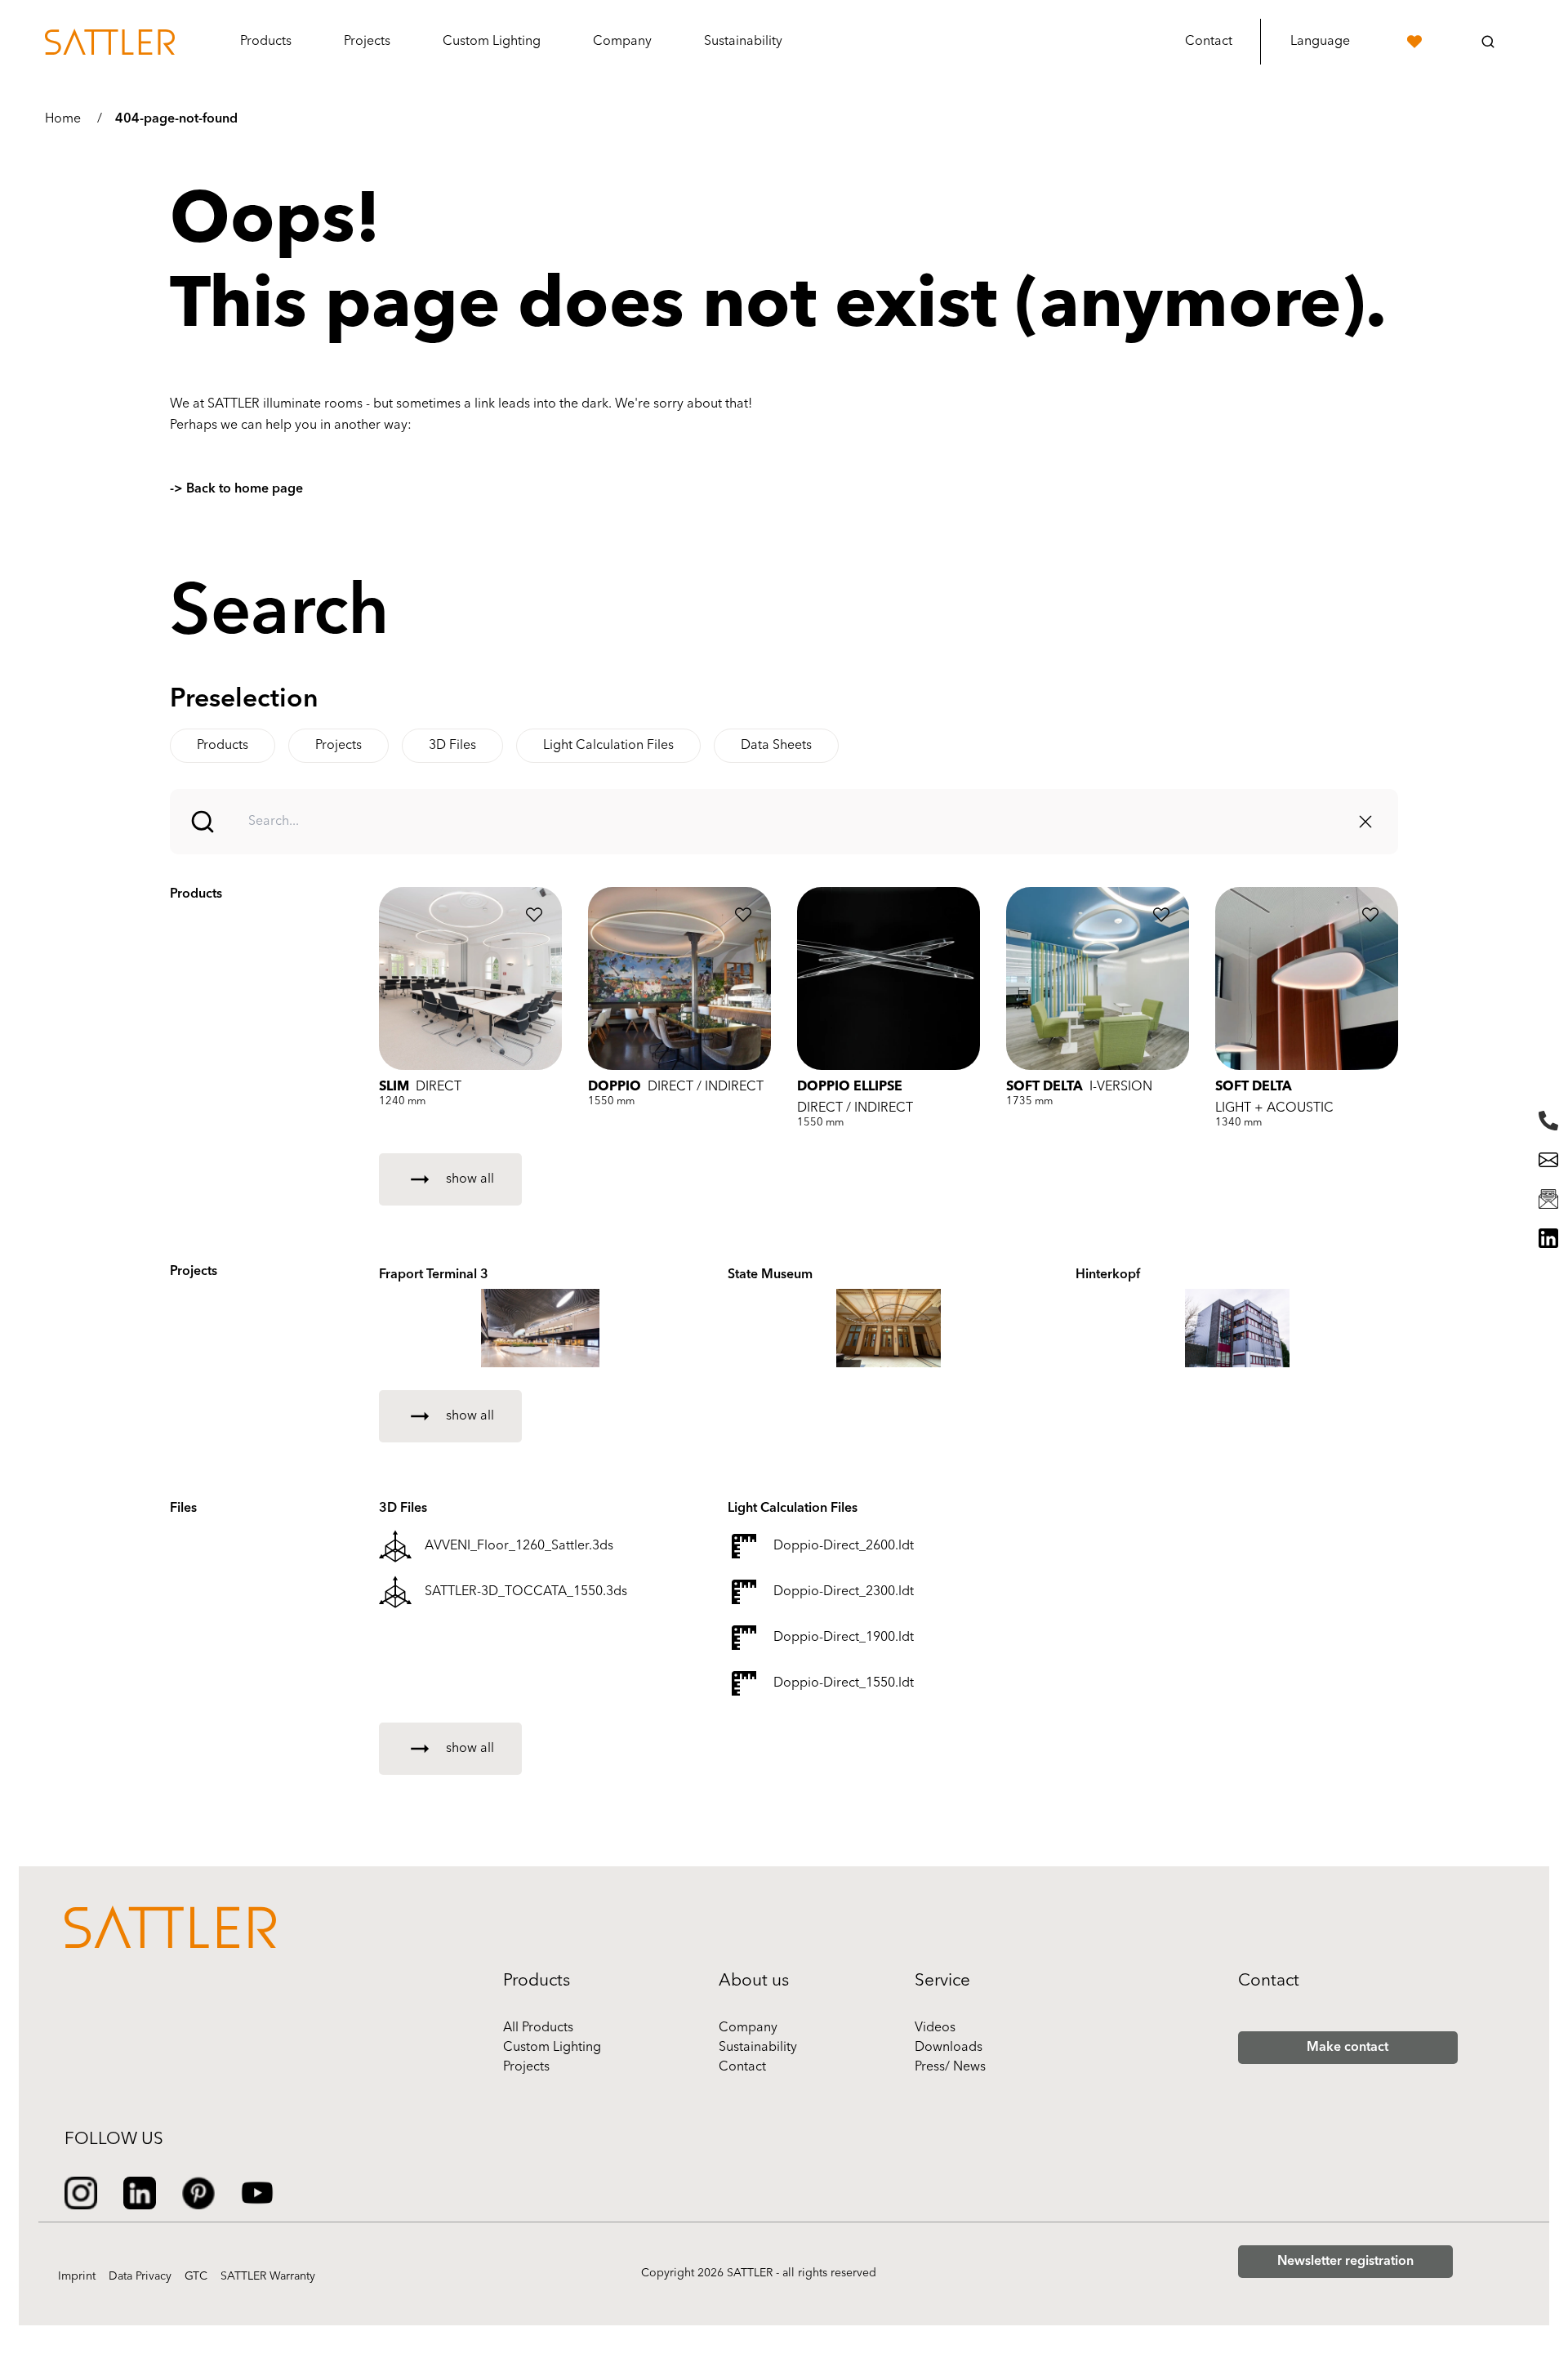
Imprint (77, 2277)
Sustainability (758, 2048)
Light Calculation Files (608, 746)
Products (223, 746)
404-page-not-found (176, 119)
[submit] (203, 822)
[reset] (1365, 822)
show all (470, 1179)
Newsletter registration (1345, 2262)
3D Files (452, 746)
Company (748, 2028)
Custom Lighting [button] (492, 42)
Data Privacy (140, 2277)
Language (1320, 42)
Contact (1209, 42)
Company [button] (622, 42)
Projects (367, 42)
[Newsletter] (1548, 1199)
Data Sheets (776, 746)
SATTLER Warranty (268, 2277)
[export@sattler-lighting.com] (1548, 1160)
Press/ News (950, 2067)
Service (942, 1981)
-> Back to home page (236, 489)
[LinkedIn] (1548, 1238)
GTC (196, 2277)
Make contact (1347, 2048)
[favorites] (1414, 42)
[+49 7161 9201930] (1548, 1121)
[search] (1488, 42)
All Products (538, 2028)
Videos (935, 2028)
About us (754, 1981)
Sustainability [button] (743, 42)
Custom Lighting (552, 2048)
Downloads (949, 2048)
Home (63, 119)
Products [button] (266, 42)
